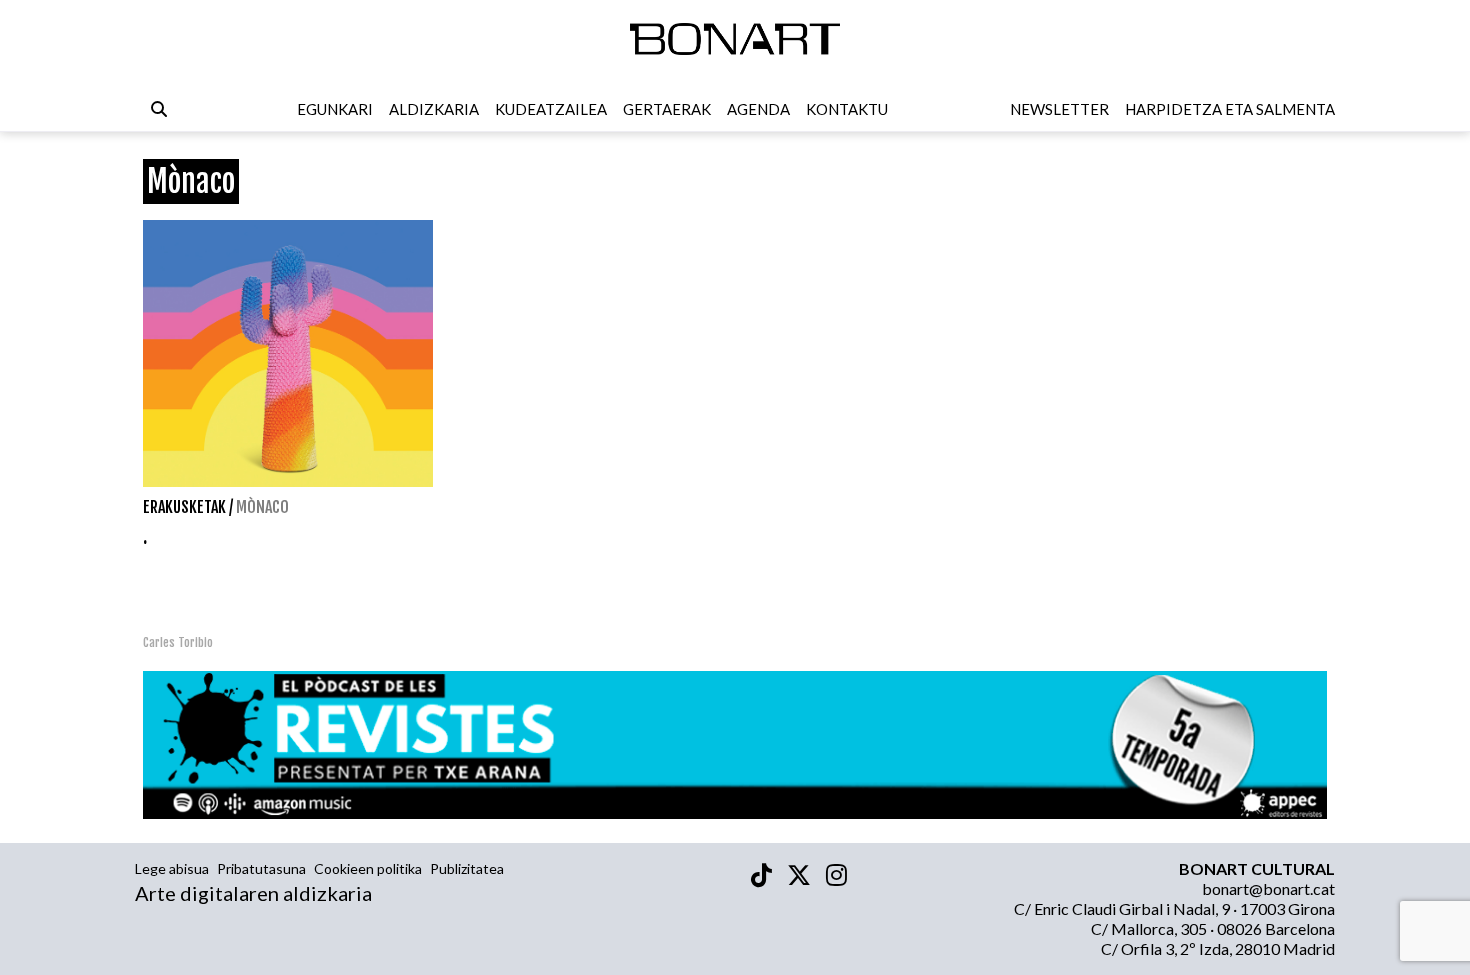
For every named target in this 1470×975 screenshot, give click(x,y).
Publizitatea (467, 868)
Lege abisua (172, 868)
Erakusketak (184, 507)
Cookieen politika (368, 868)
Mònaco (262, 507)
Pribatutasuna (261, 868)
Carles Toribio (179, 642)
